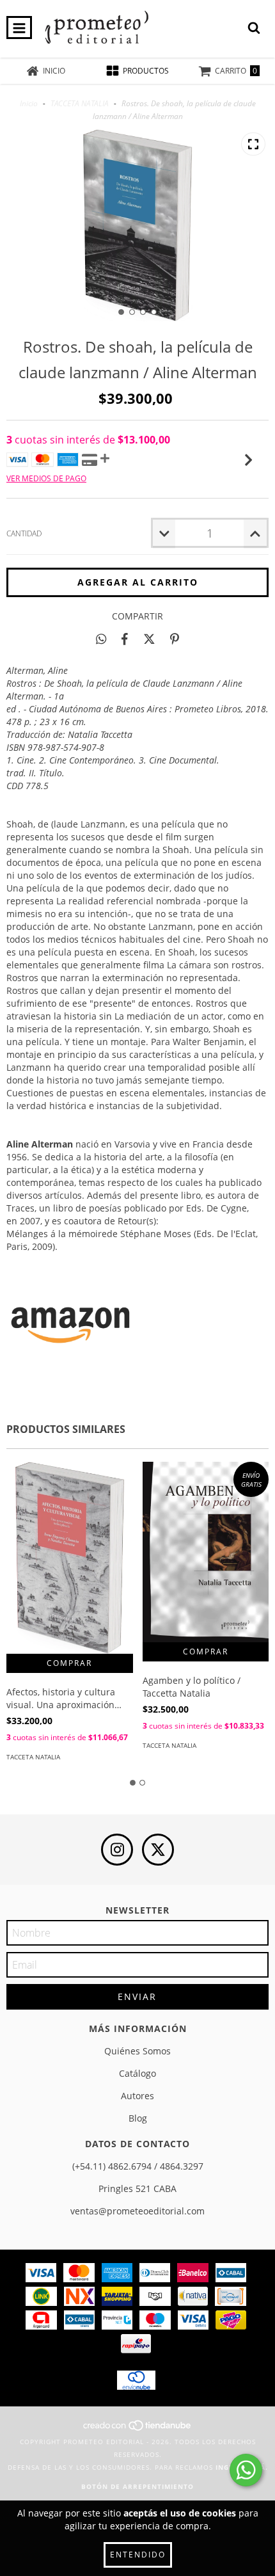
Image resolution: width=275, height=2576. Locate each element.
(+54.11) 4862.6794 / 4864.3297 (138, 2166)
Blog (138, 2118)
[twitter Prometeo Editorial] (158, 1850)
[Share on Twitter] (149, 639)
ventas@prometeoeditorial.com (137, 2211)
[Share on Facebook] (125, 639)
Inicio (29, 103)
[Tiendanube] (138, 2429)
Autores (137, 2096)
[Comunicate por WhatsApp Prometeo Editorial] (246, 2470)
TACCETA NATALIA (80, 103)
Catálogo (137, 2073)
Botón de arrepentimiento (137, 2486)
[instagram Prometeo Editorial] (117, 1850)
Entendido (138, 2555)
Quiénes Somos (137, 2051)
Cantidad (24, 533)
